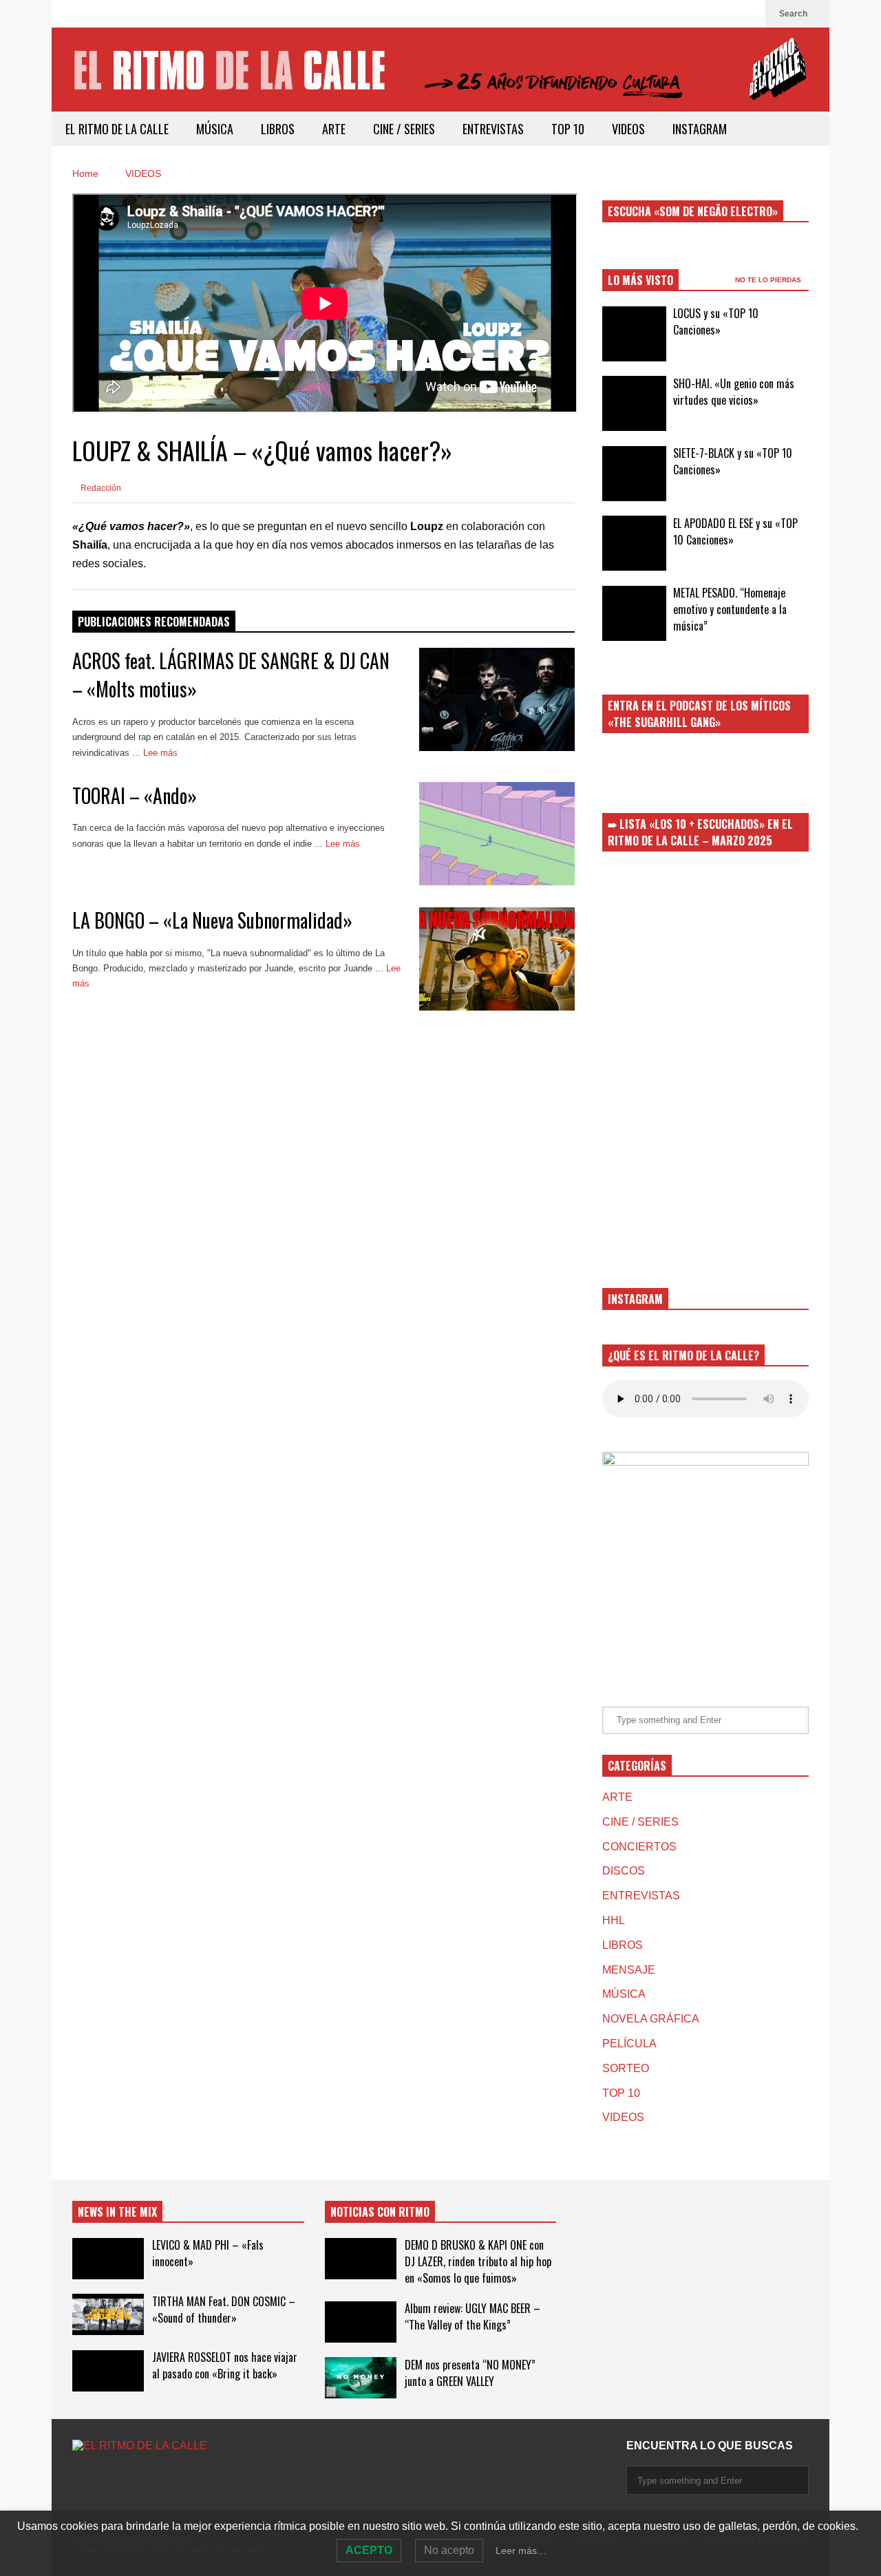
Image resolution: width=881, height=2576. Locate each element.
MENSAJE (629, 1970)
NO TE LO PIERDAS (769, 280)
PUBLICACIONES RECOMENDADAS (154, 622)
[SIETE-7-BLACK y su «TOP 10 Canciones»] (634, 474)
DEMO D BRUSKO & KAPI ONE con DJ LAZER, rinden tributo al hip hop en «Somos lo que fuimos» (478, 2261)
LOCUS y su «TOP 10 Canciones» (716, 321)
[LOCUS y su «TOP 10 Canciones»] (634, 334)
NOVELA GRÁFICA (651, 2019)
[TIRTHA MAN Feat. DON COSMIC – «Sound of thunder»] (108, 2314)
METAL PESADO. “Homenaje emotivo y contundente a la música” (730, 609)
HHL (614, 1920)
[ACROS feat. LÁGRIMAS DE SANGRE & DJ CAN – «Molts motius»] (497, 699)
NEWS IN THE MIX (117, 2212)
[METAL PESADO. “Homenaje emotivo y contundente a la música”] (634, 613)
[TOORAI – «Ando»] (497, 834)
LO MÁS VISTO (640, 280)
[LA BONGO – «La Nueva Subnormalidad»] (497, 959)
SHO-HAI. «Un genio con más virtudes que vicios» (734, 392)
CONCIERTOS (639, 1847)
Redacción (100, 488)
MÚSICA (215, 129)
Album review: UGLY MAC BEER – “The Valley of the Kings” (473, 2316)
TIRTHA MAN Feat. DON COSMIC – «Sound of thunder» (224, 2310)
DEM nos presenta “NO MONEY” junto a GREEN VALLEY (470, 2373)
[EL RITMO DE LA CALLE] (440, 78)
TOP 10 (568, 129)
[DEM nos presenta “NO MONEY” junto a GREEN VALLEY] (361, 2378)
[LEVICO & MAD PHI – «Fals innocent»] (108, 2259)
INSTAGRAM (700, 129)
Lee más (162, 753)
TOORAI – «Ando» (135, 795)
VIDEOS (628, 129)
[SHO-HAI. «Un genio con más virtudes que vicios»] (634, 403)
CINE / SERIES (404, 129)
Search (794, 14)
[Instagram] (748, 14)
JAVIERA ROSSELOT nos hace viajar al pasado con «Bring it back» (225, 2365)
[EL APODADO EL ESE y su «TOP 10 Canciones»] (634, 543)
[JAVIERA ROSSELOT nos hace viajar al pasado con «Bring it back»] (108, 2371)
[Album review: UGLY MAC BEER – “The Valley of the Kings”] (361, 2322)
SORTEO (626, 2068)
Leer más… (521, 2551)
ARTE (334, 129)
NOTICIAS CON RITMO (380, 2212)
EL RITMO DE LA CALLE (117, 129)
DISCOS (624, 1871)
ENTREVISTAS (493, 129)
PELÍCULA (629, 2044)
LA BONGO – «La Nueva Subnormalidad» (212, 920)
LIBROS (278, 129)
